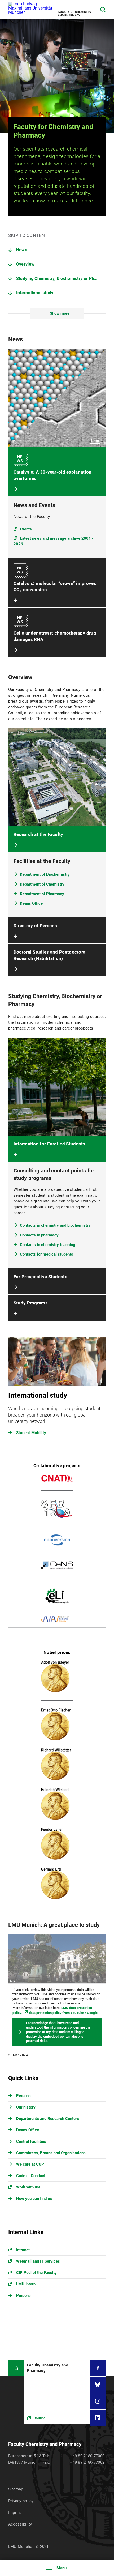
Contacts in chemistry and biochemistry (55, 1225)
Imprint (15, 2513)
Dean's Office (31, 903)
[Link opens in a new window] (57, 2392)
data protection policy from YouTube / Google (63, 2013)
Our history (26, 2107)
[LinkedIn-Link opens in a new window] (98, 2418)
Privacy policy (21, 2501)
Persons (23, 2096)
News (22, 250)
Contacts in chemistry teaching (48, 1245)
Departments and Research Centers (48, 2119)
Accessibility (20, 2524)
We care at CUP (30, 2164)
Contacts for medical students (47, 1254)
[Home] (16, 2368)
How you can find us (34, 2199)
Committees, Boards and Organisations (51, 2153)
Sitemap (16, 2489)
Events (26, 529)
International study (35, 293)
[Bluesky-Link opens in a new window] (98, 2385)
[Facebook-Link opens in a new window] (98, 2368)
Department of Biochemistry (45, 874)
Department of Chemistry (42, 884)
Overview (25, 264)
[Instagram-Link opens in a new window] (98, 2401)
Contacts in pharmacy (39, 1235)
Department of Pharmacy (42, 894)
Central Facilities (31, 2141)
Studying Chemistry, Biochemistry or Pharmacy (61, 279)
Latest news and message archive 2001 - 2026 (54, 541)
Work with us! (28, 2187)
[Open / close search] (103, 10)
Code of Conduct (31, 2176)
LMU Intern (26, 2284)
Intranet (23, 2250)
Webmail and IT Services (38, 2261)
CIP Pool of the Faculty (36, 2273)
